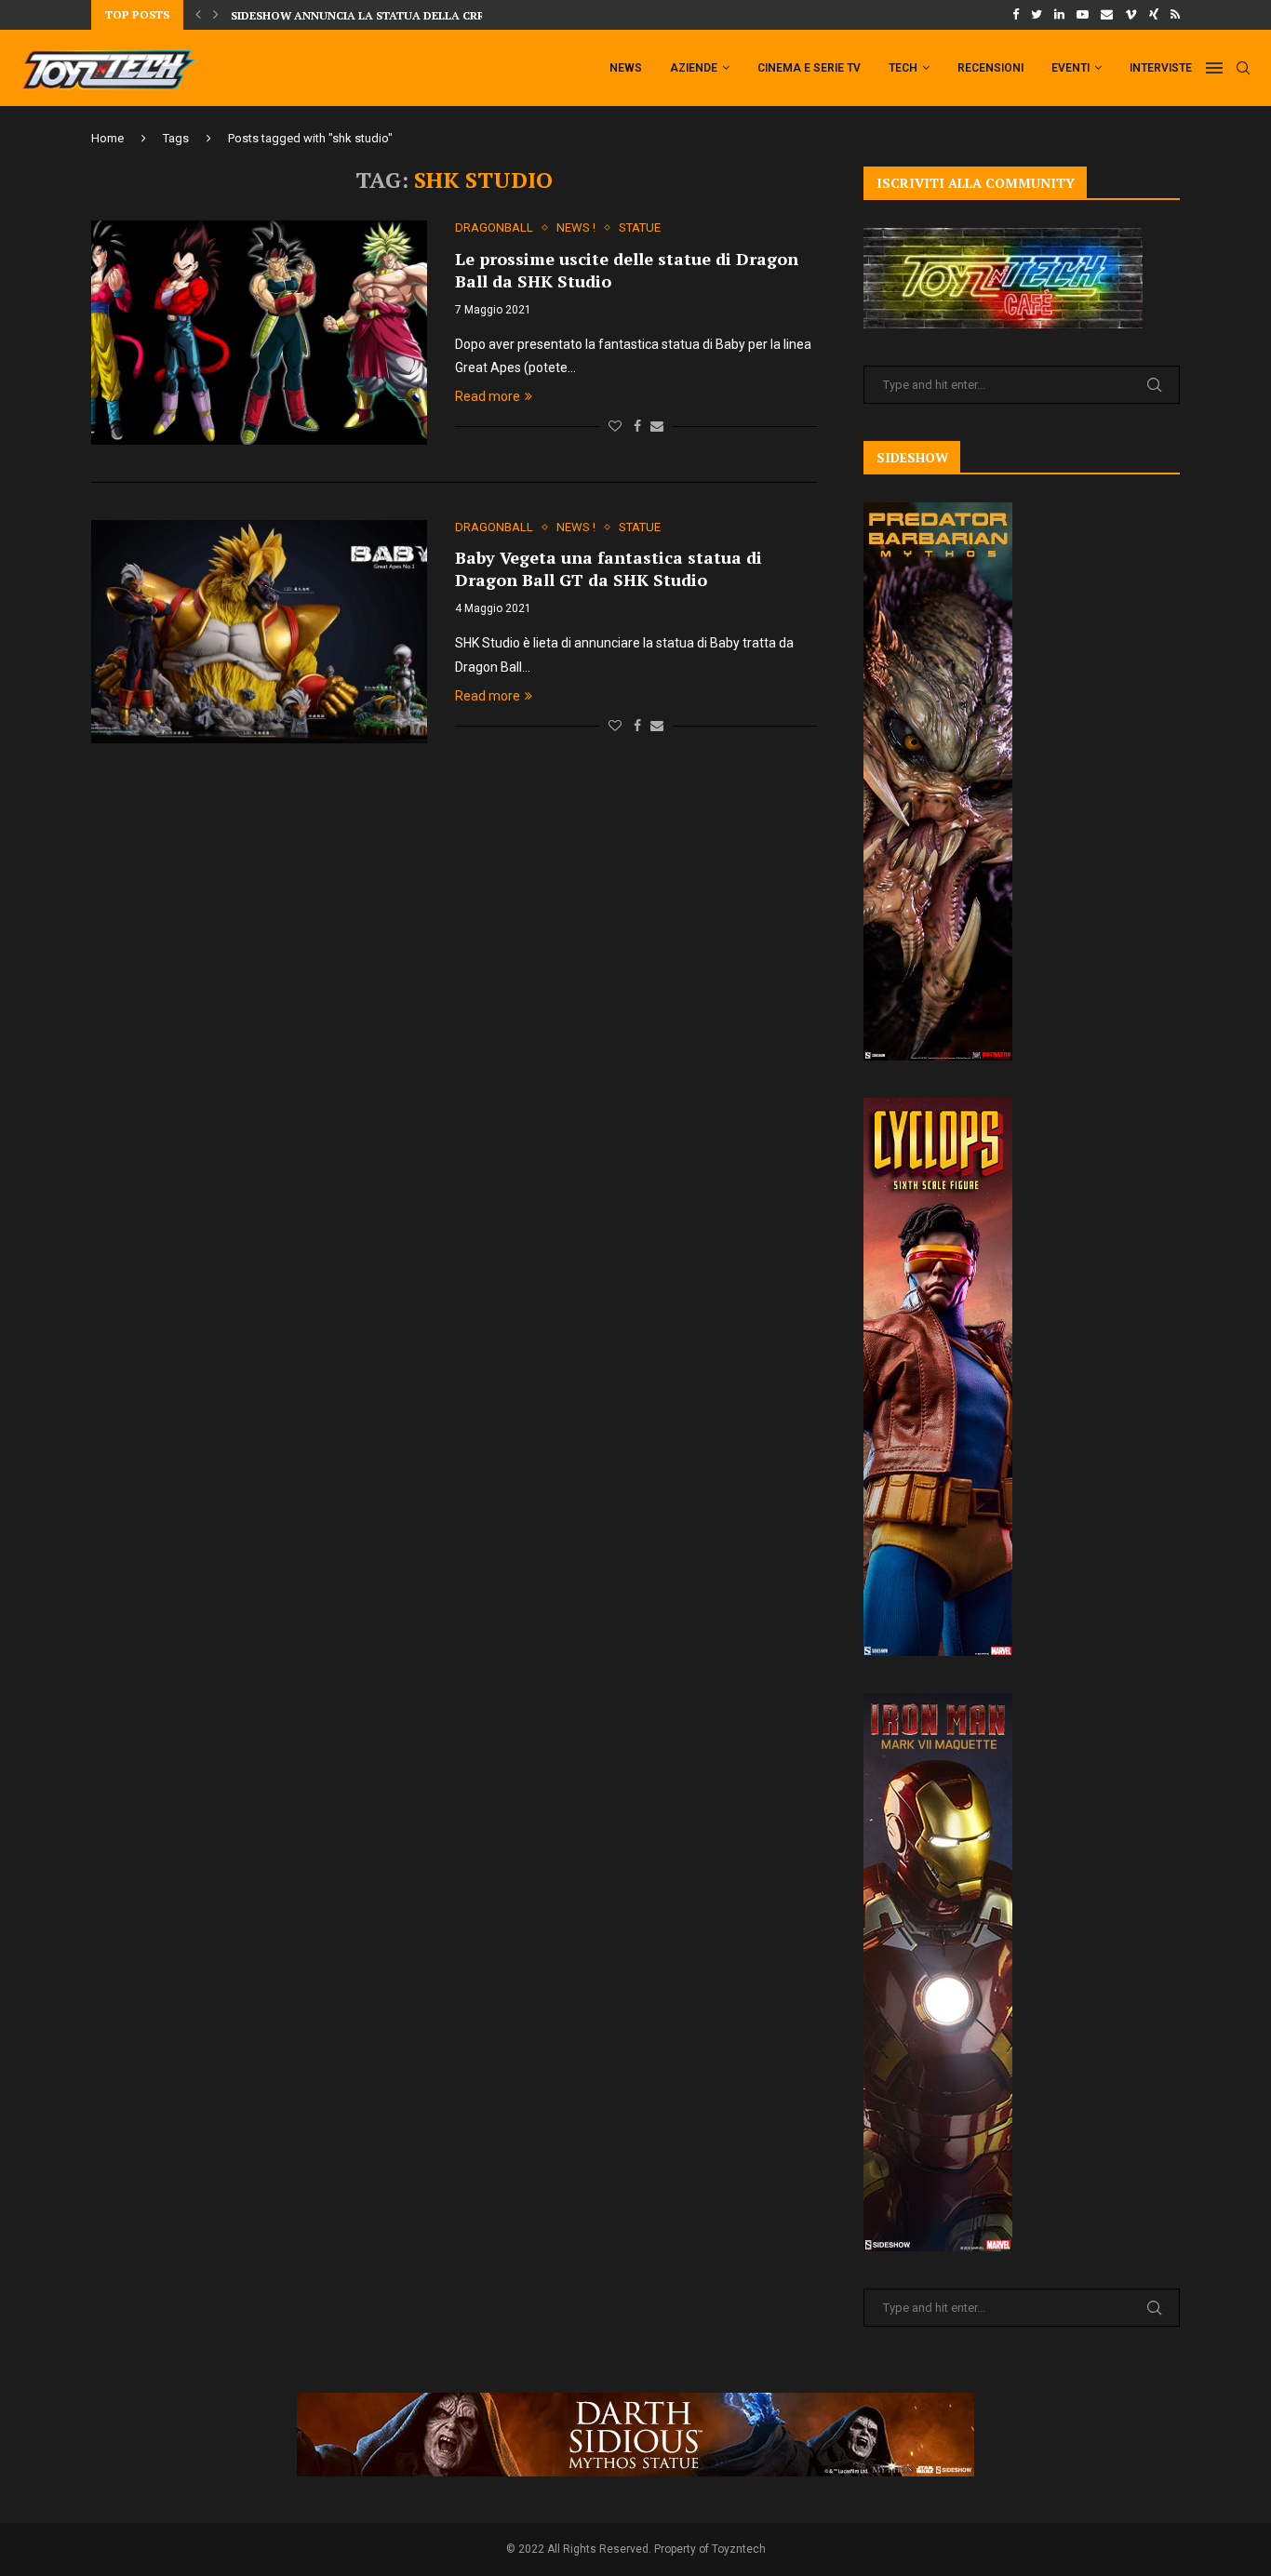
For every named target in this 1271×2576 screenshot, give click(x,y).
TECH (903, 68)
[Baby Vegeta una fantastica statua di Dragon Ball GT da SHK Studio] (259, 632)
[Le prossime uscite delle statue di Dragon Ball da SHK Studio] (259, 332)
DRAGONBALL (494, 227)
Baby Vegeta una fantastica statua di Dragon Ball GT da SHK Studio (609, 568)
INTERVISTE (1161, 68)
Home (107, 138)
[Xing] (1154, 15)
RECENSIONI (990, 68)
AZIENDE (694, 68)
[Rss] (1175, 15)
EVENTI (1070, 68)
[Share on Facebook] (637, 426)
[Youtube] (1083, 15)
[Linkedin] (1059, 15)
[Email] (1107, 15)
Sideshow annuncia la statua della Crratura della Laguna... (428, 15)
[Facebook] (1016, 15)
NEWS (626, 68)
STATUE (640, 227)
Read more (488, 396)
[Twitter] (1037, 15)
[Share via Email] (657, 426)
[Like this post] (615, 426)
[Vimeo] (1131, 15)
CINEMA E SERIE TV (809, 68)
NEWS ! (576, 227)
